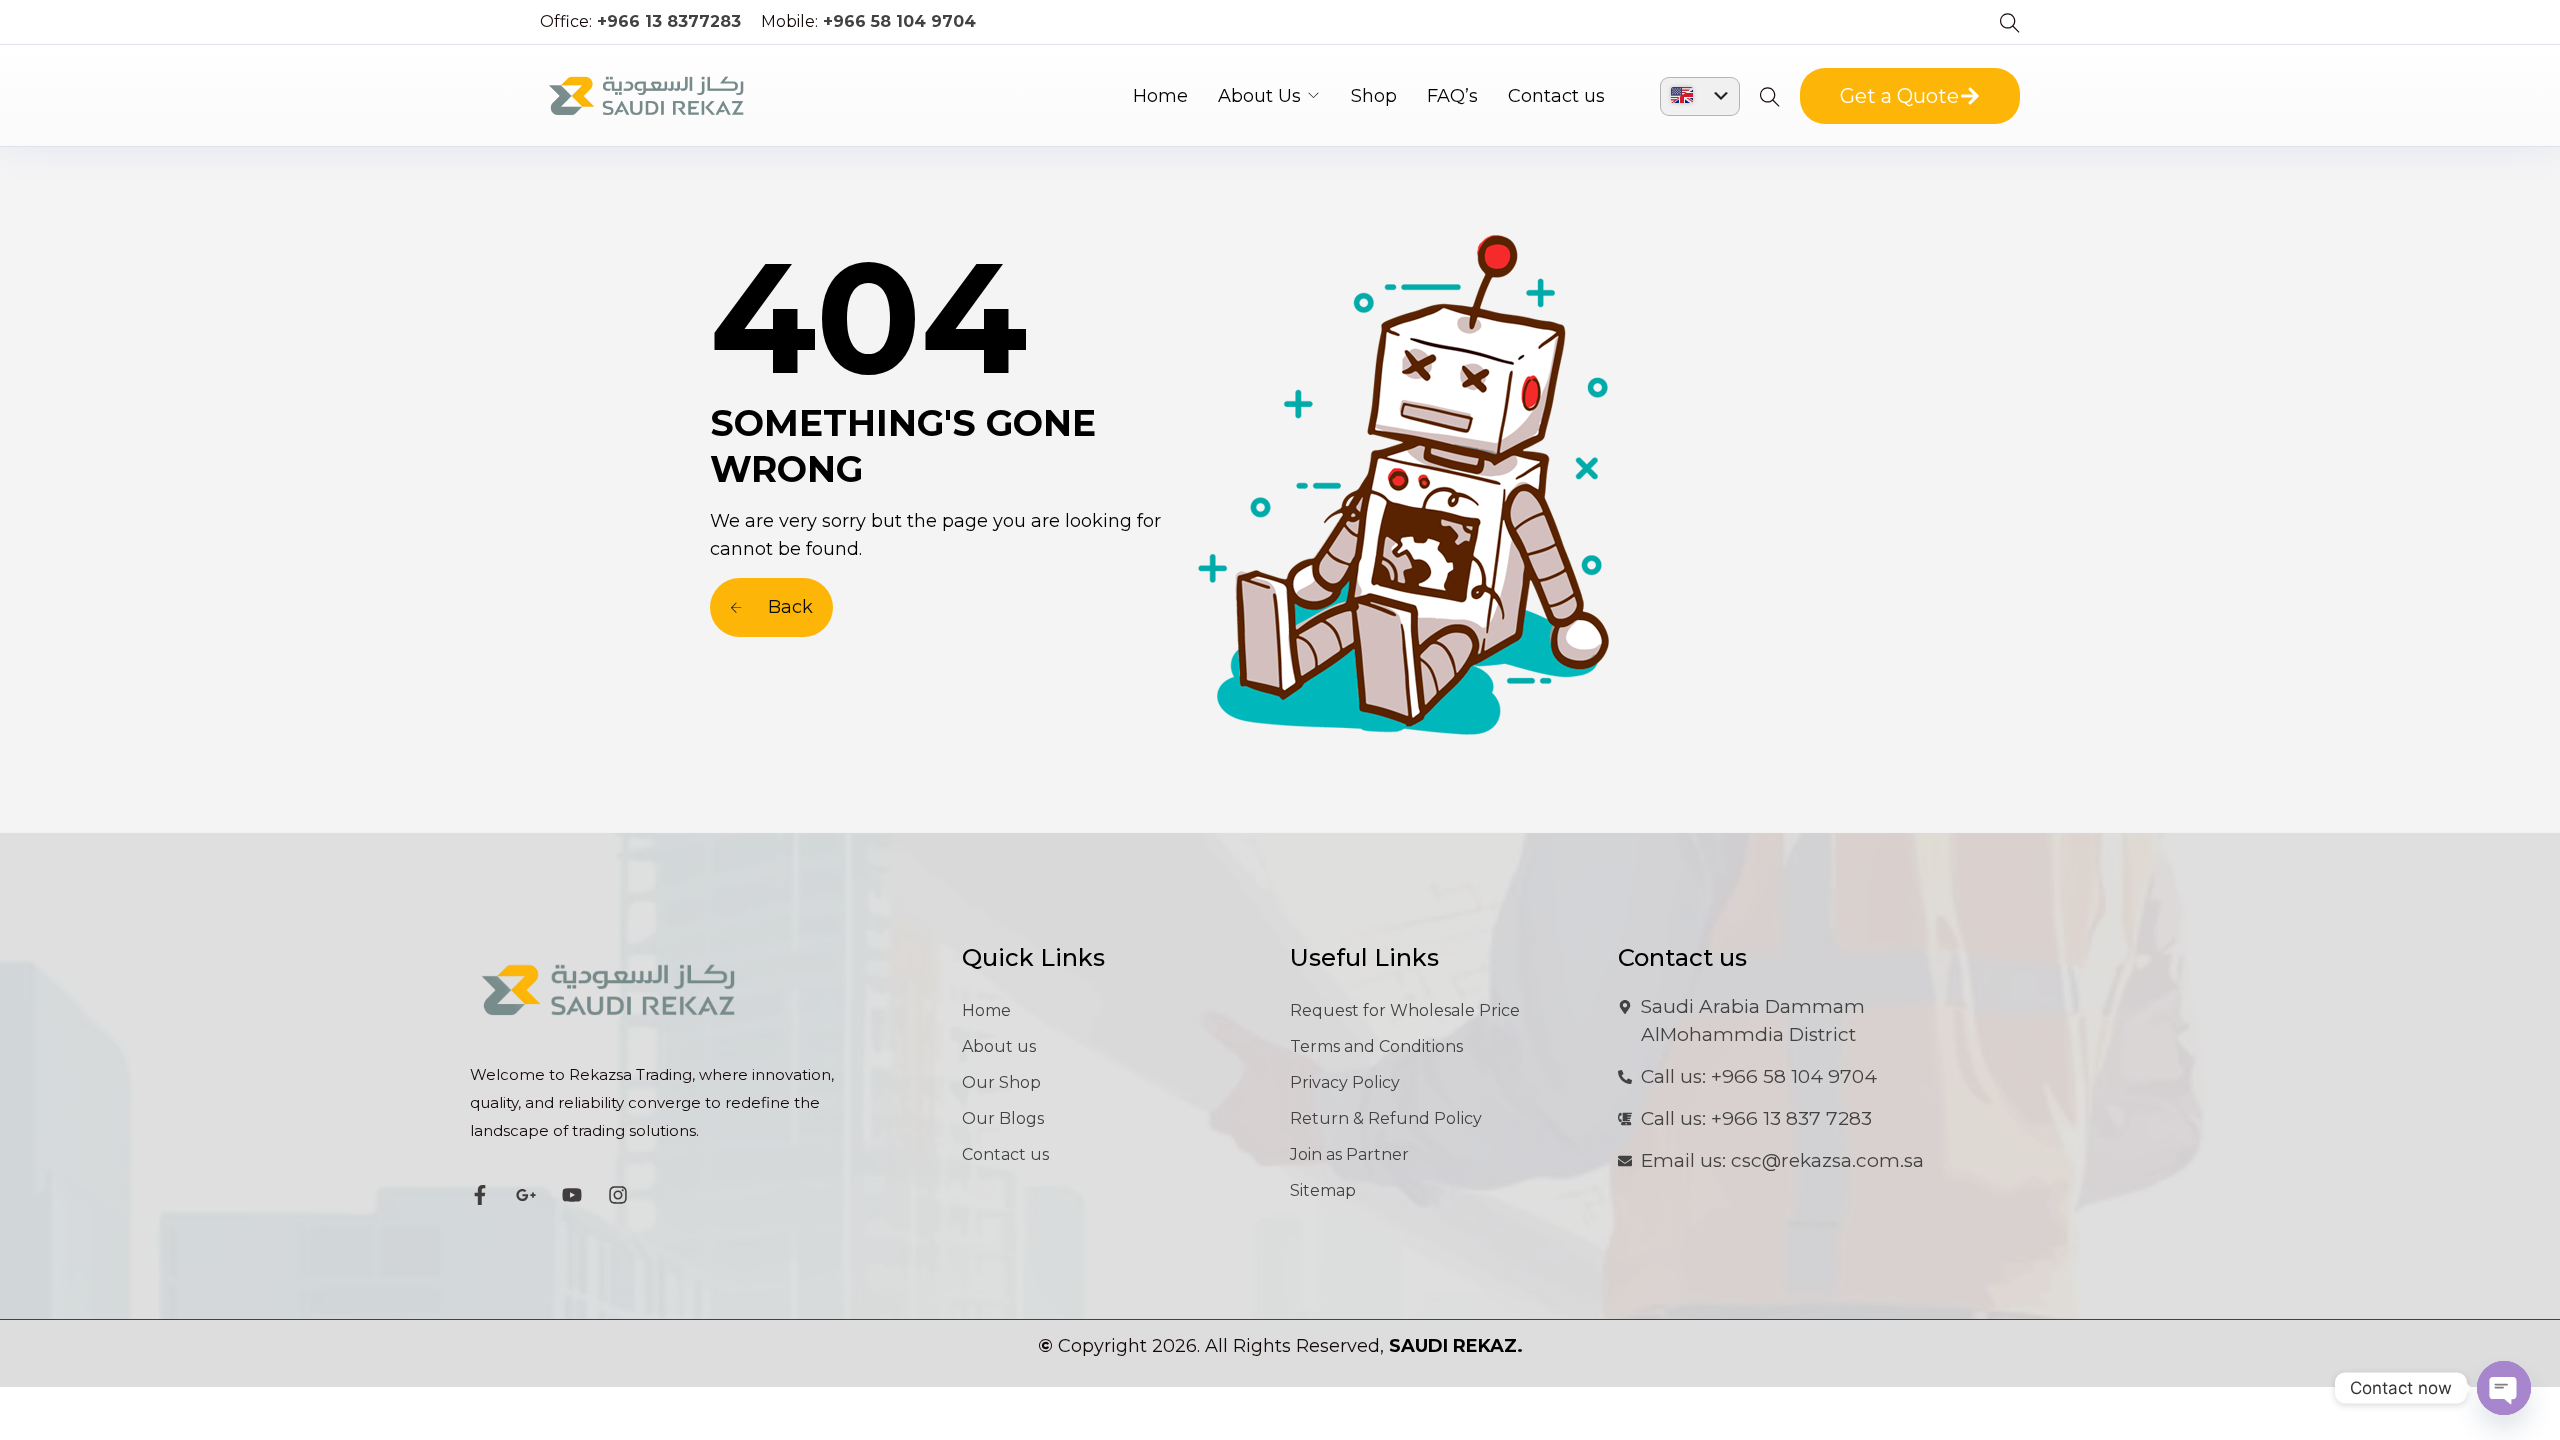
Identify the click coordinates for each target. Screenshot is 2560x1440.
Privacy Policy (1345, 1082)
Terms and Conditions (1376, 1046)
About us (999, 1046)
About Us (1259, 96)
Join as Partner (1349, 1154)
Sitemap (1323, 1190)
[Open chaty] (2504, 1388)
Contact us (1556, 96)
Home (1160, 96)
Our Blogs (1003, 1118)
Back (788, 607)
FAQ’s (1452, 96)
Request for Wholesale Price (1405, 1010)
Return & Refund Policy (1386, 1118)
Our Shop (1001, 1082)
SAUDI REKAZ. (1456, 1346)
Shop (1374, 96)
